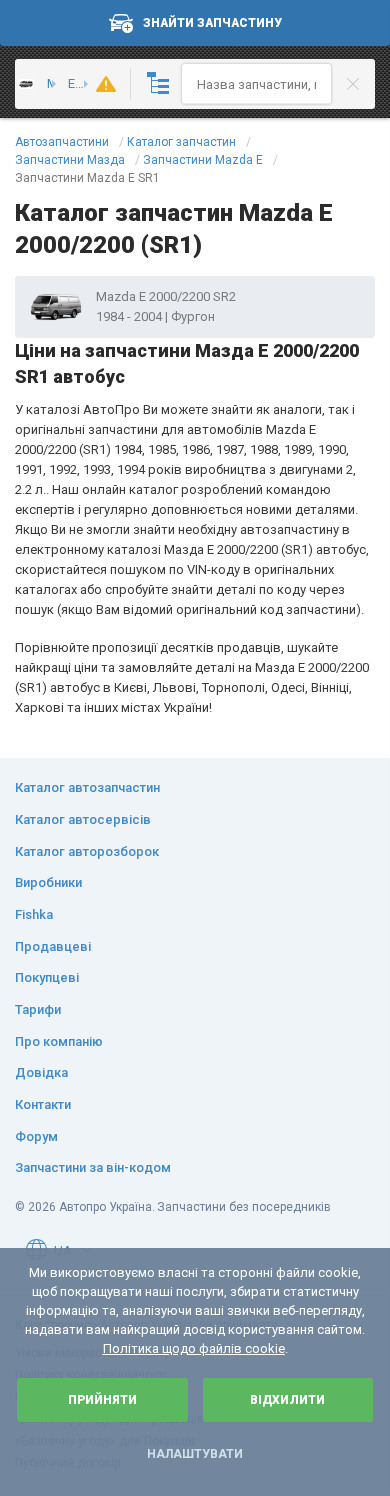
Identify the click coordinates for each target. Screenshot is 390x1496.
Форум (36, 1136)
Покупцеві (47, 977)
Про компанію (59, 1041)
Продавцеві (53, 946)
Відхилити (287, 1400)
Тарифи (38, 1009)
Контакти (43, 1104)
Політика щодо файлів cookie (194, 1348)
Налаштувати (195, 1454)
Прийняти (102, 1400)
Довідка (41, 1072)
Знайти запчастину (212, 23)
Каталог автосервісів (83, 819)
